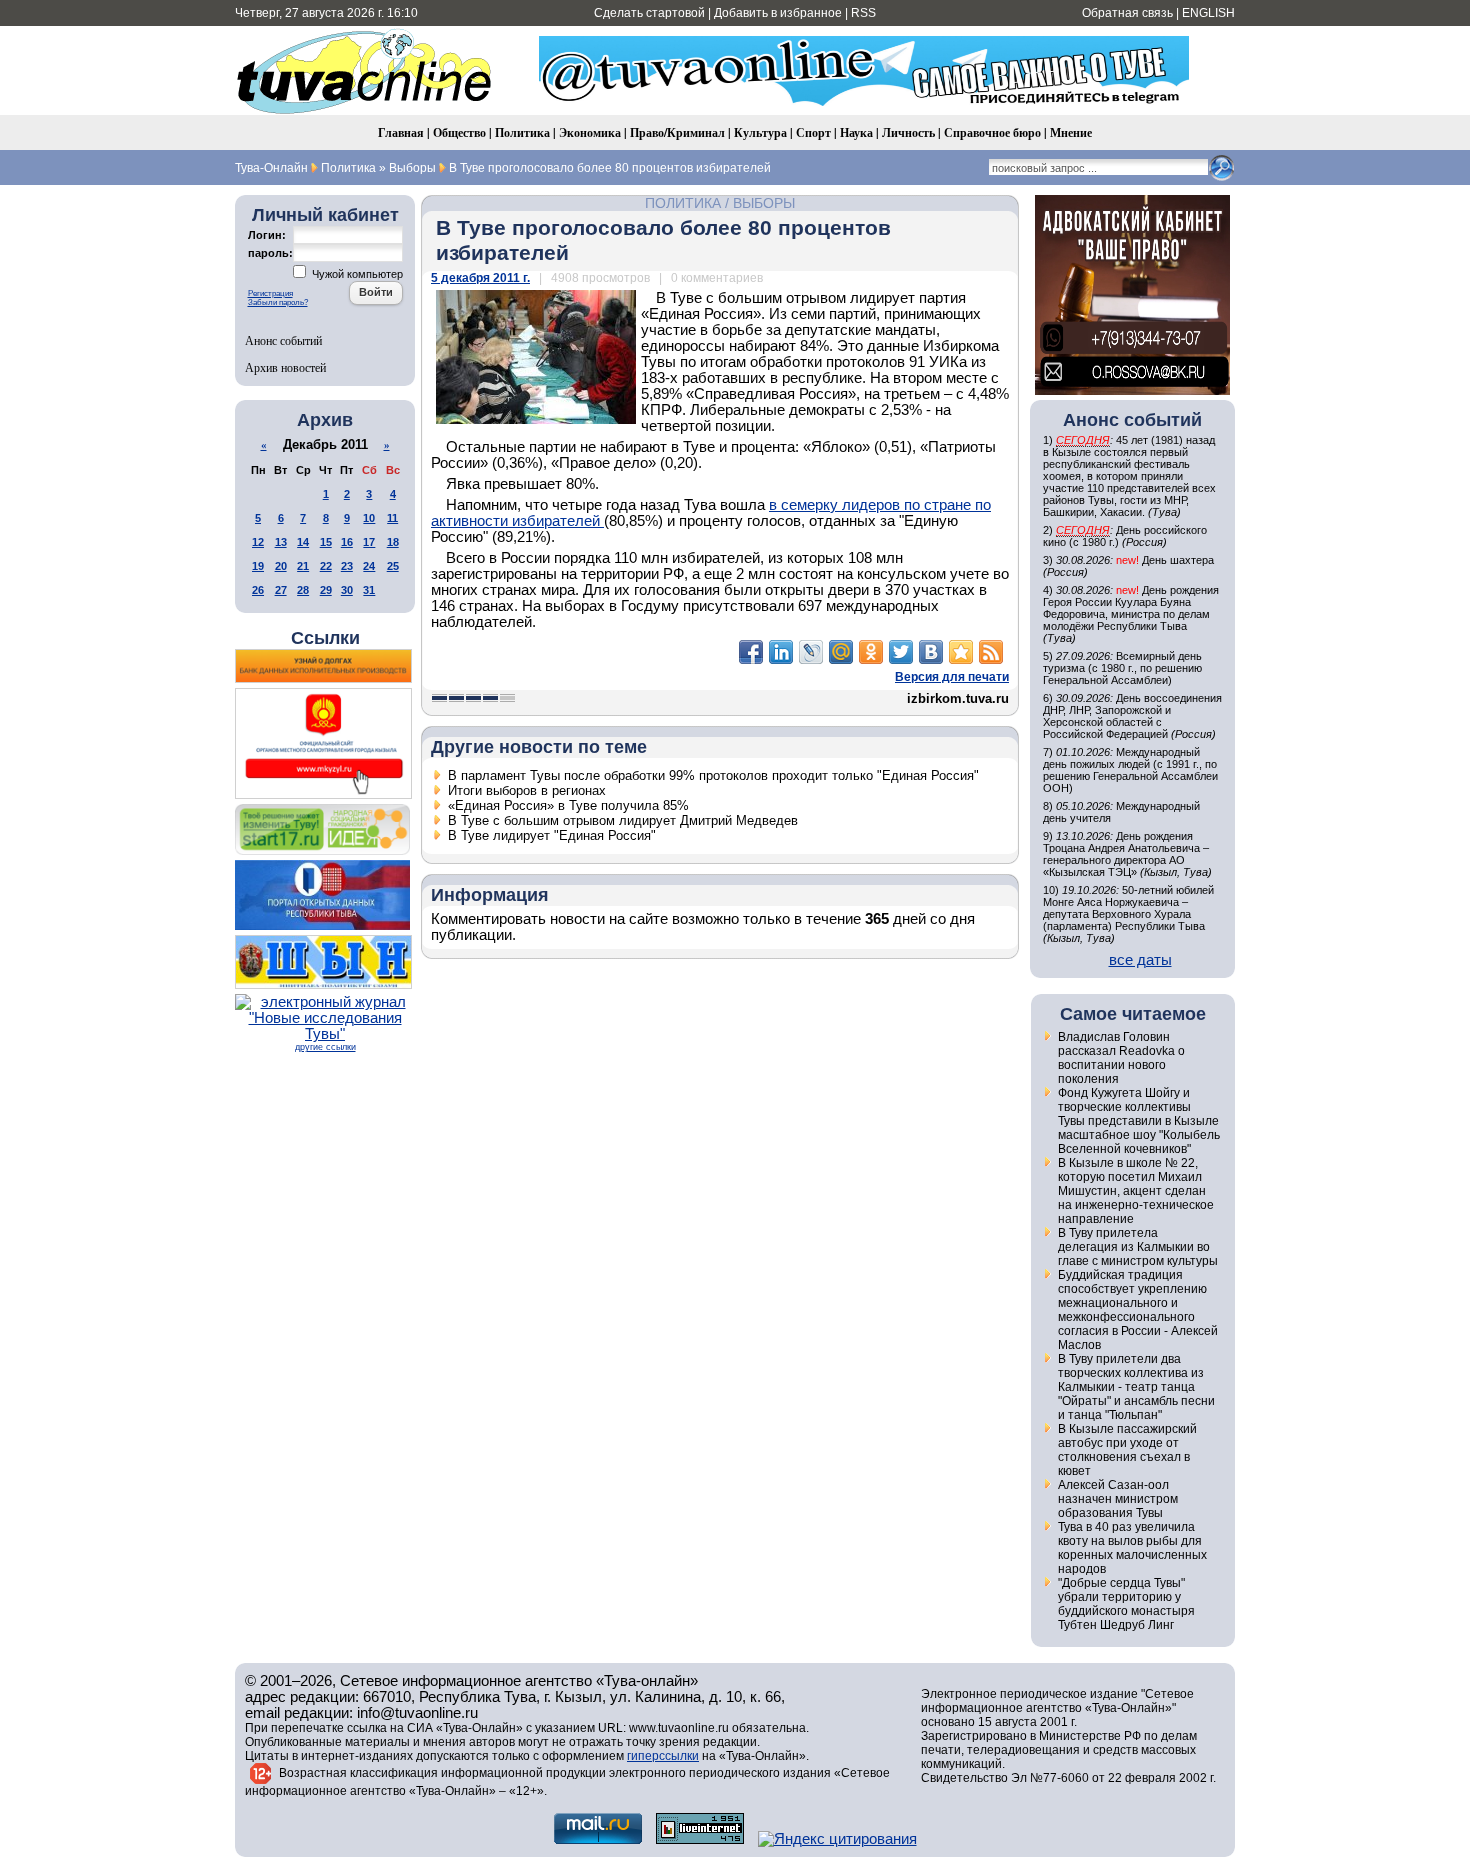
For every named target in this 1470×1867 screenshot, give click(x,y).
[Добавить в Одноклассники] (871, 652)
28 (303, 590)
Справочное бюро (992, 132)
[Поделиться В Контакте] (931, 652)
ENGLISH (1208, 13)
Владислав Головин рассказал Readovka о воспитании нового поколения (1121, 1058)
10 (369, 518)
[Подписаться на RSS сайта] (991, 652)
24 (369, 566)
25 (393, 566)
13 (281, 542)
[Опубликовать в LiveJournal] (811, 652)
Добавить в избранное (778, 13)
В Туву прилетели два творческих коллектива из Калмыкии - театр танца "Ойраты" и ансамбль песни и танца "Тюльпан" (1136, 1387)
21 (303, 566)
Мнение (1071, 132)
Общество (459, 132)
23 (347, 566)
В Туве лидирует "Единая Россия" (552, 835)
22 (326, 566)
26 (258, 590)
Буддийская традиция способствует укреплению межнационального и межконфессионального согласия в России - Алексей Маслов (1138, 1310)
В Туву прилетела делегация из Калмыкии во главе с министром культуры (1138, 1247)
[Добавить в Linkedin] (781, 652)
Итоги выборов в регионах (527, 790)
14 (303, 542)
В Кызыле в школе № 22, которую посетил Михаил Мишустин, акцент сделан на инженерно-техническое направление (1136, 1191)
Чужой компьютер (356, 274)
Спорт (813, 132)
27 (281, 590)
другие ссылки (325, 1047)
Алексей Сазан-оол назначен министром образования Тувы (1118, 1499)
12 (258, 542)
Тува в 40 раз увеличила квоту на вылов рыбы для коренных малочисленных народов (1132, 1548)
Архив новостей (285, 367)
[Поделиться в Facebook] (751, 652)
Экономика (590, 132)
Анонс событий (283, 340)
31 (369, 590)
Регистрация (270, 293)
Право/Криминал (677, 132)
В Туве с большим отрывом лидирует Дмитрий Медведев (623, 820)
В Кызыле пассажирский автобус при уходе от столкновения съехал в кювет (1127, 1450)
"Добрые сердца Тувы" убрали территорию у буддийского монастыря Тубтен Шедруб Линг (1126, 1604)
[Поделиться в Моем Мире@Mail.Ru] (841, 652)
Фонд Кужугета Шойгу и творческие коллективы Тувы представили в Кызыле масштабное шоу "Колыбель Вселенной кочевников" (1139, 1121)
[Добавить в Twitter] (901, 652)
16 (347, 542)
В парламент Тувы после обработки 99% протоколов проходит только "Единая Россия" (713, 775)
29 (326, 590)
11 (392, 518)
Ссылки (325, 638)
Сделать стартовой (649, 13)
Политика (522, 132)
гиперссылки (663, 1756)
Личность (908, 132)
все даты (1140, 960)
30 (347, 590)
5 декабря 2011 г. (480, 278)
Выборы (764, 203)
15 (326, 542)
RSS (863, 13)
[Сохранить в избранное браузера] (961, 652)
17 (369, 542)
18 (393, 542)
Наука (856, 132)
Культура (760, 132)
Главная (401, 132)
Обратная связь (1127, 13)
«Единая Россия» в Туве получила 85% (568, 805)
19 (258, 566)
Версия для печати (952, 677)
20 (281, 566)
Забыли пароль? (278, 302)
